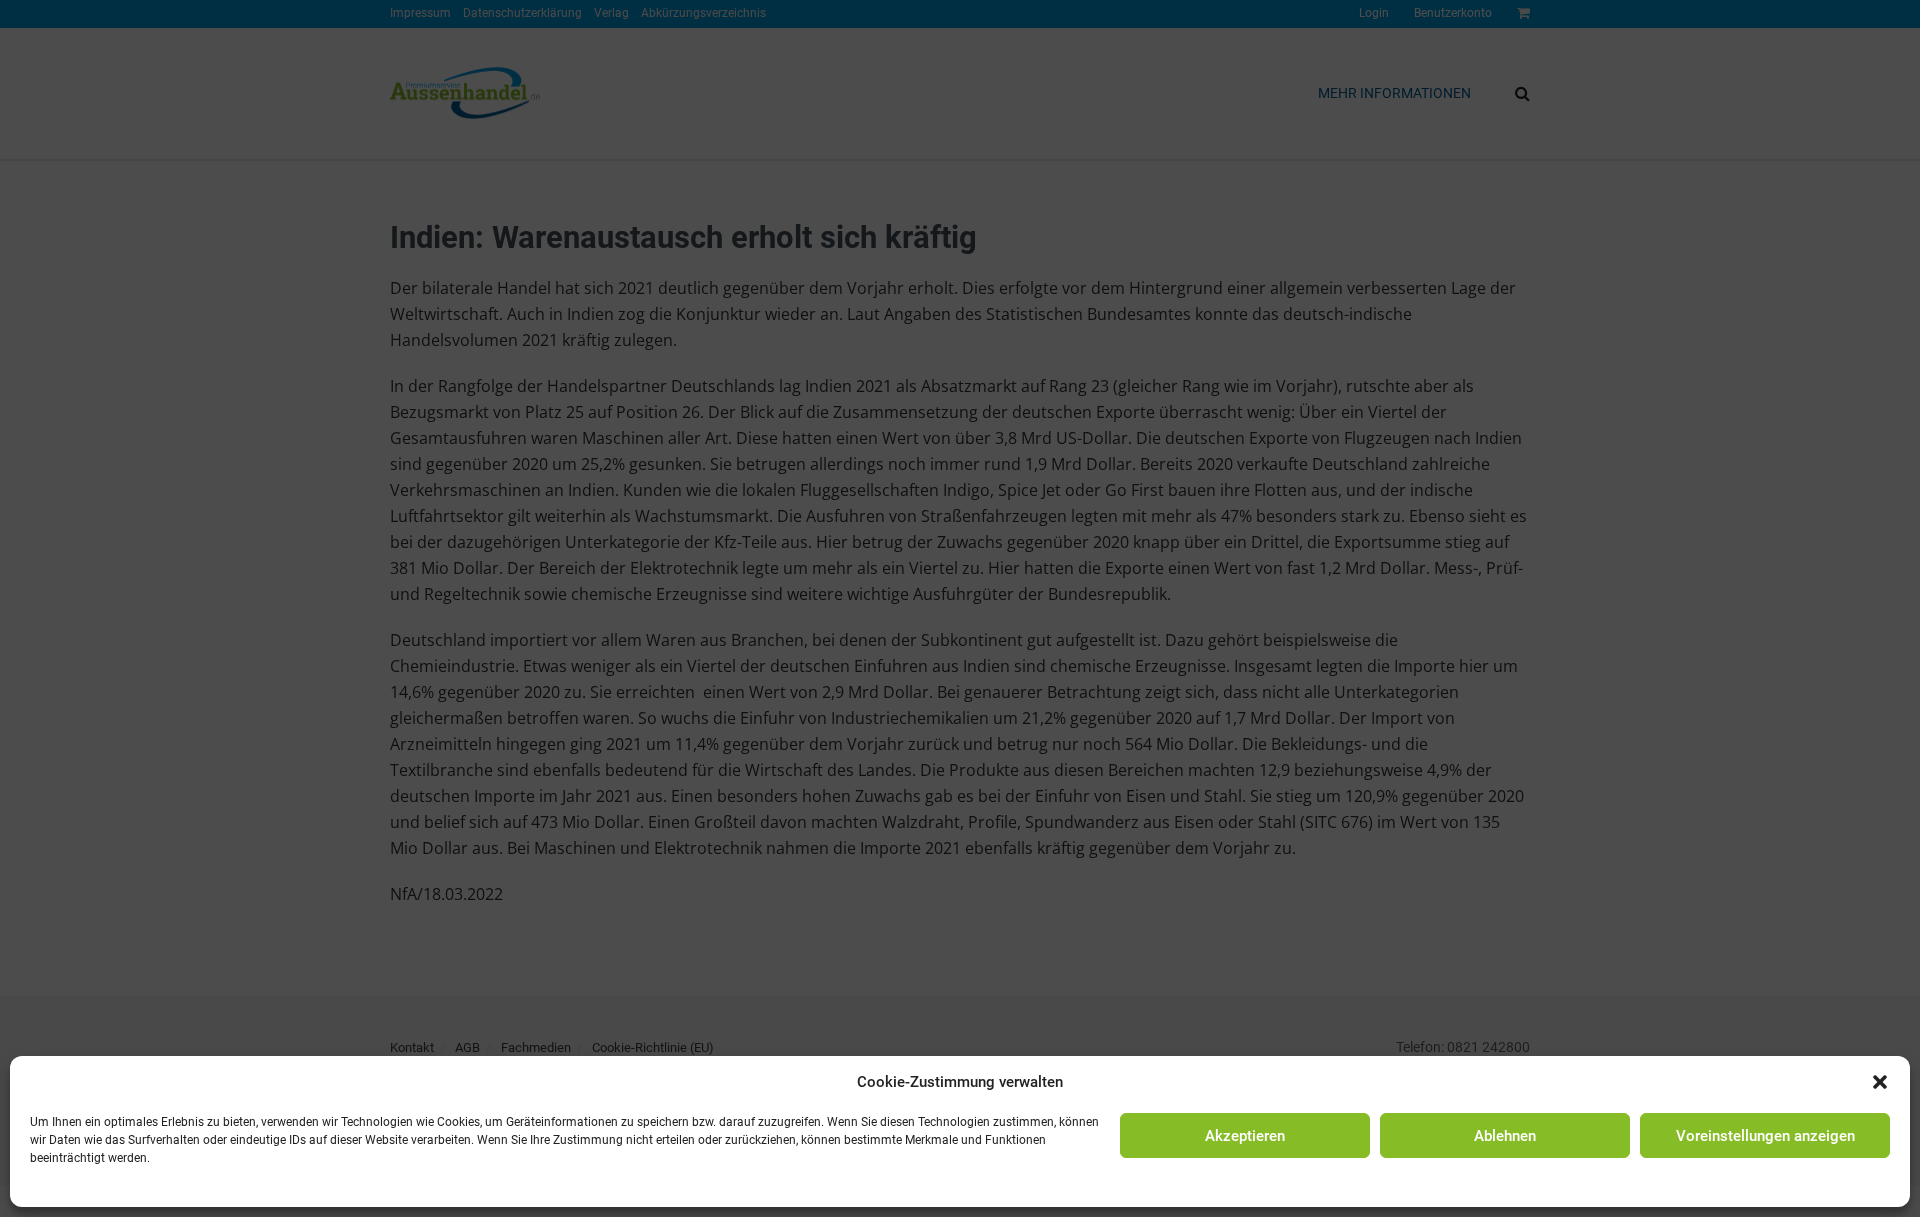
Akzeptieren (1245, 1136)
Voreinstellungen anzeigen (1765, 1136)
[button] (1880, 1082)
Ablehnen (1505, 1136)
